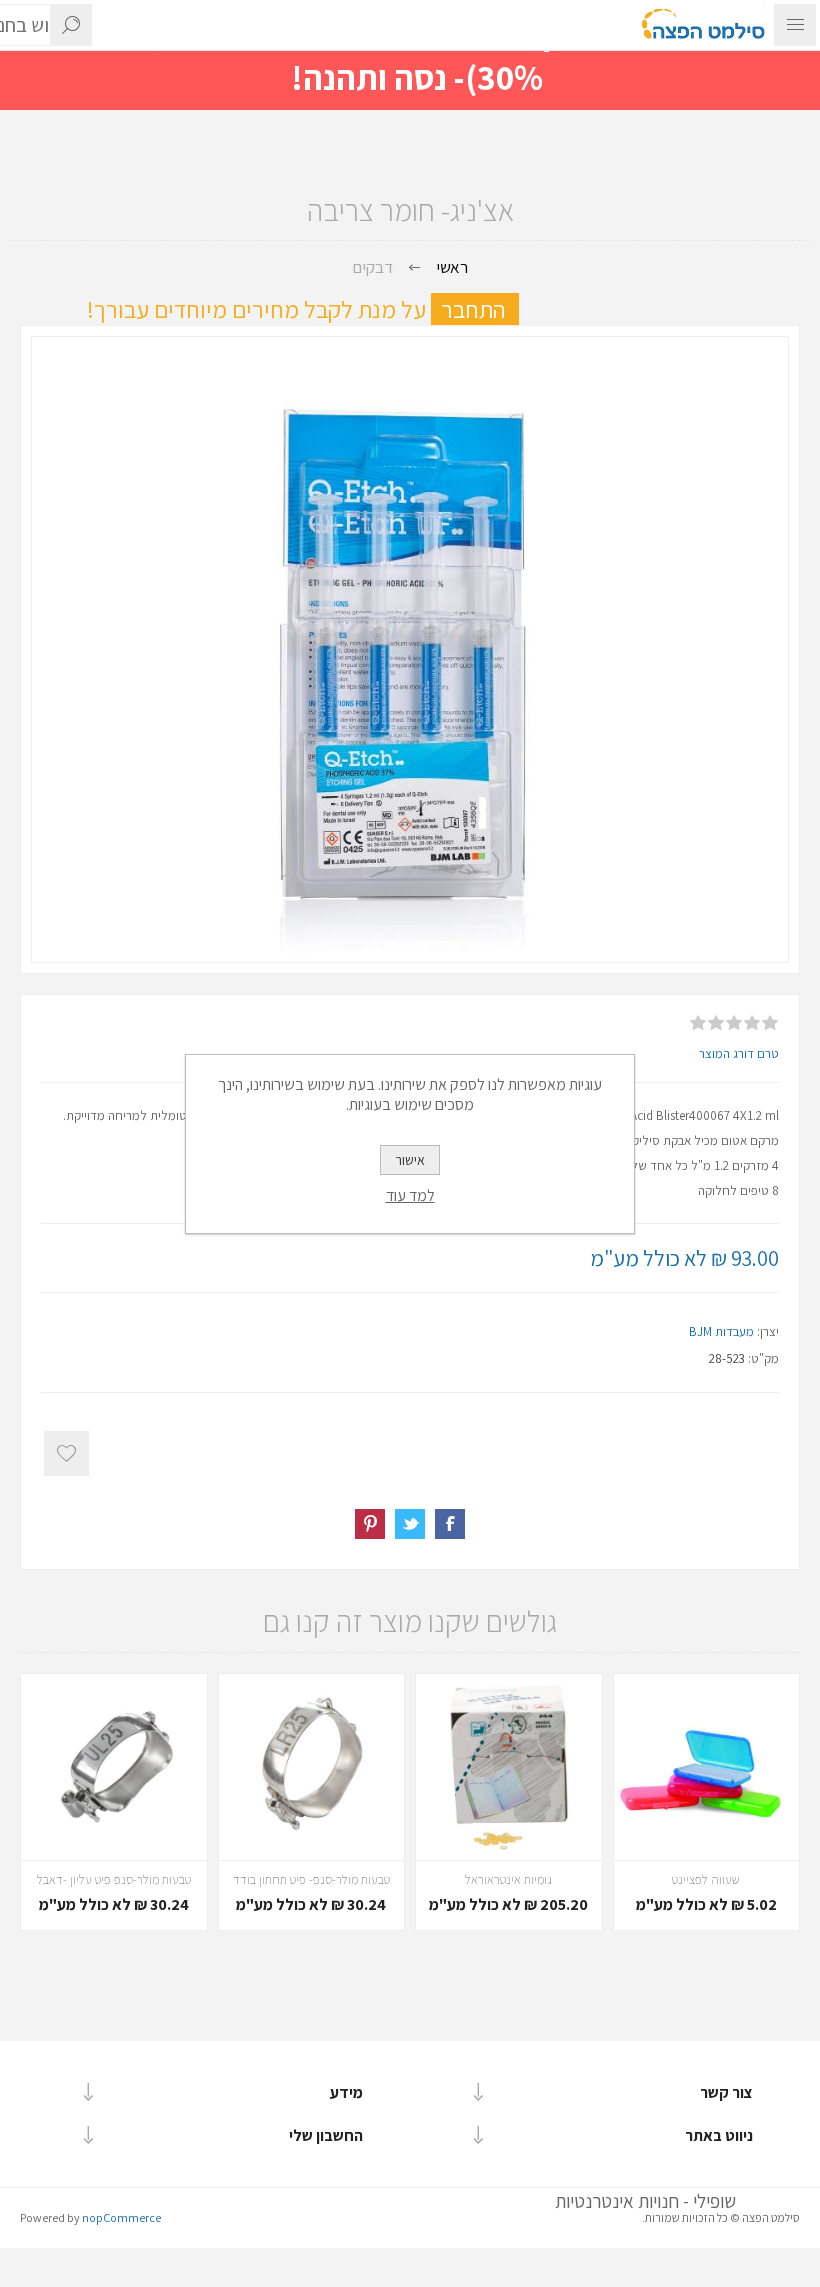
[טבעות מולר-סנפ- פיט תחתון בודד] (312, 1767)
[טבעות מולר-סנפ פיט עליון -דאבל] (114, 1767)
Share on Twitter (410, 1524)
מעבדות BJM (721, 1331)
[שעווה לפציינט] (707, 1767)
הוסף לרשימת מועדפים (66, 1453)
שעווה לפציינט (706, 1879)
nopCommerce (121, 2217)
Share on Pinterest (370, 1524)
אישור (410, 1160)
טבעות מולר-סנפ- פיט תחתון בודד (311, 1879)
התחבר (480, 309)
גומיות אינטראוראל (508, 1879)
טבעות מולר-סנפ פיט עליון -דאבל (114, 1879)
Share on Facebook (450, 1524)
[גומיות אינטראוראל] (509, 1767)
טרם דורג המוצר (739, 1053)
